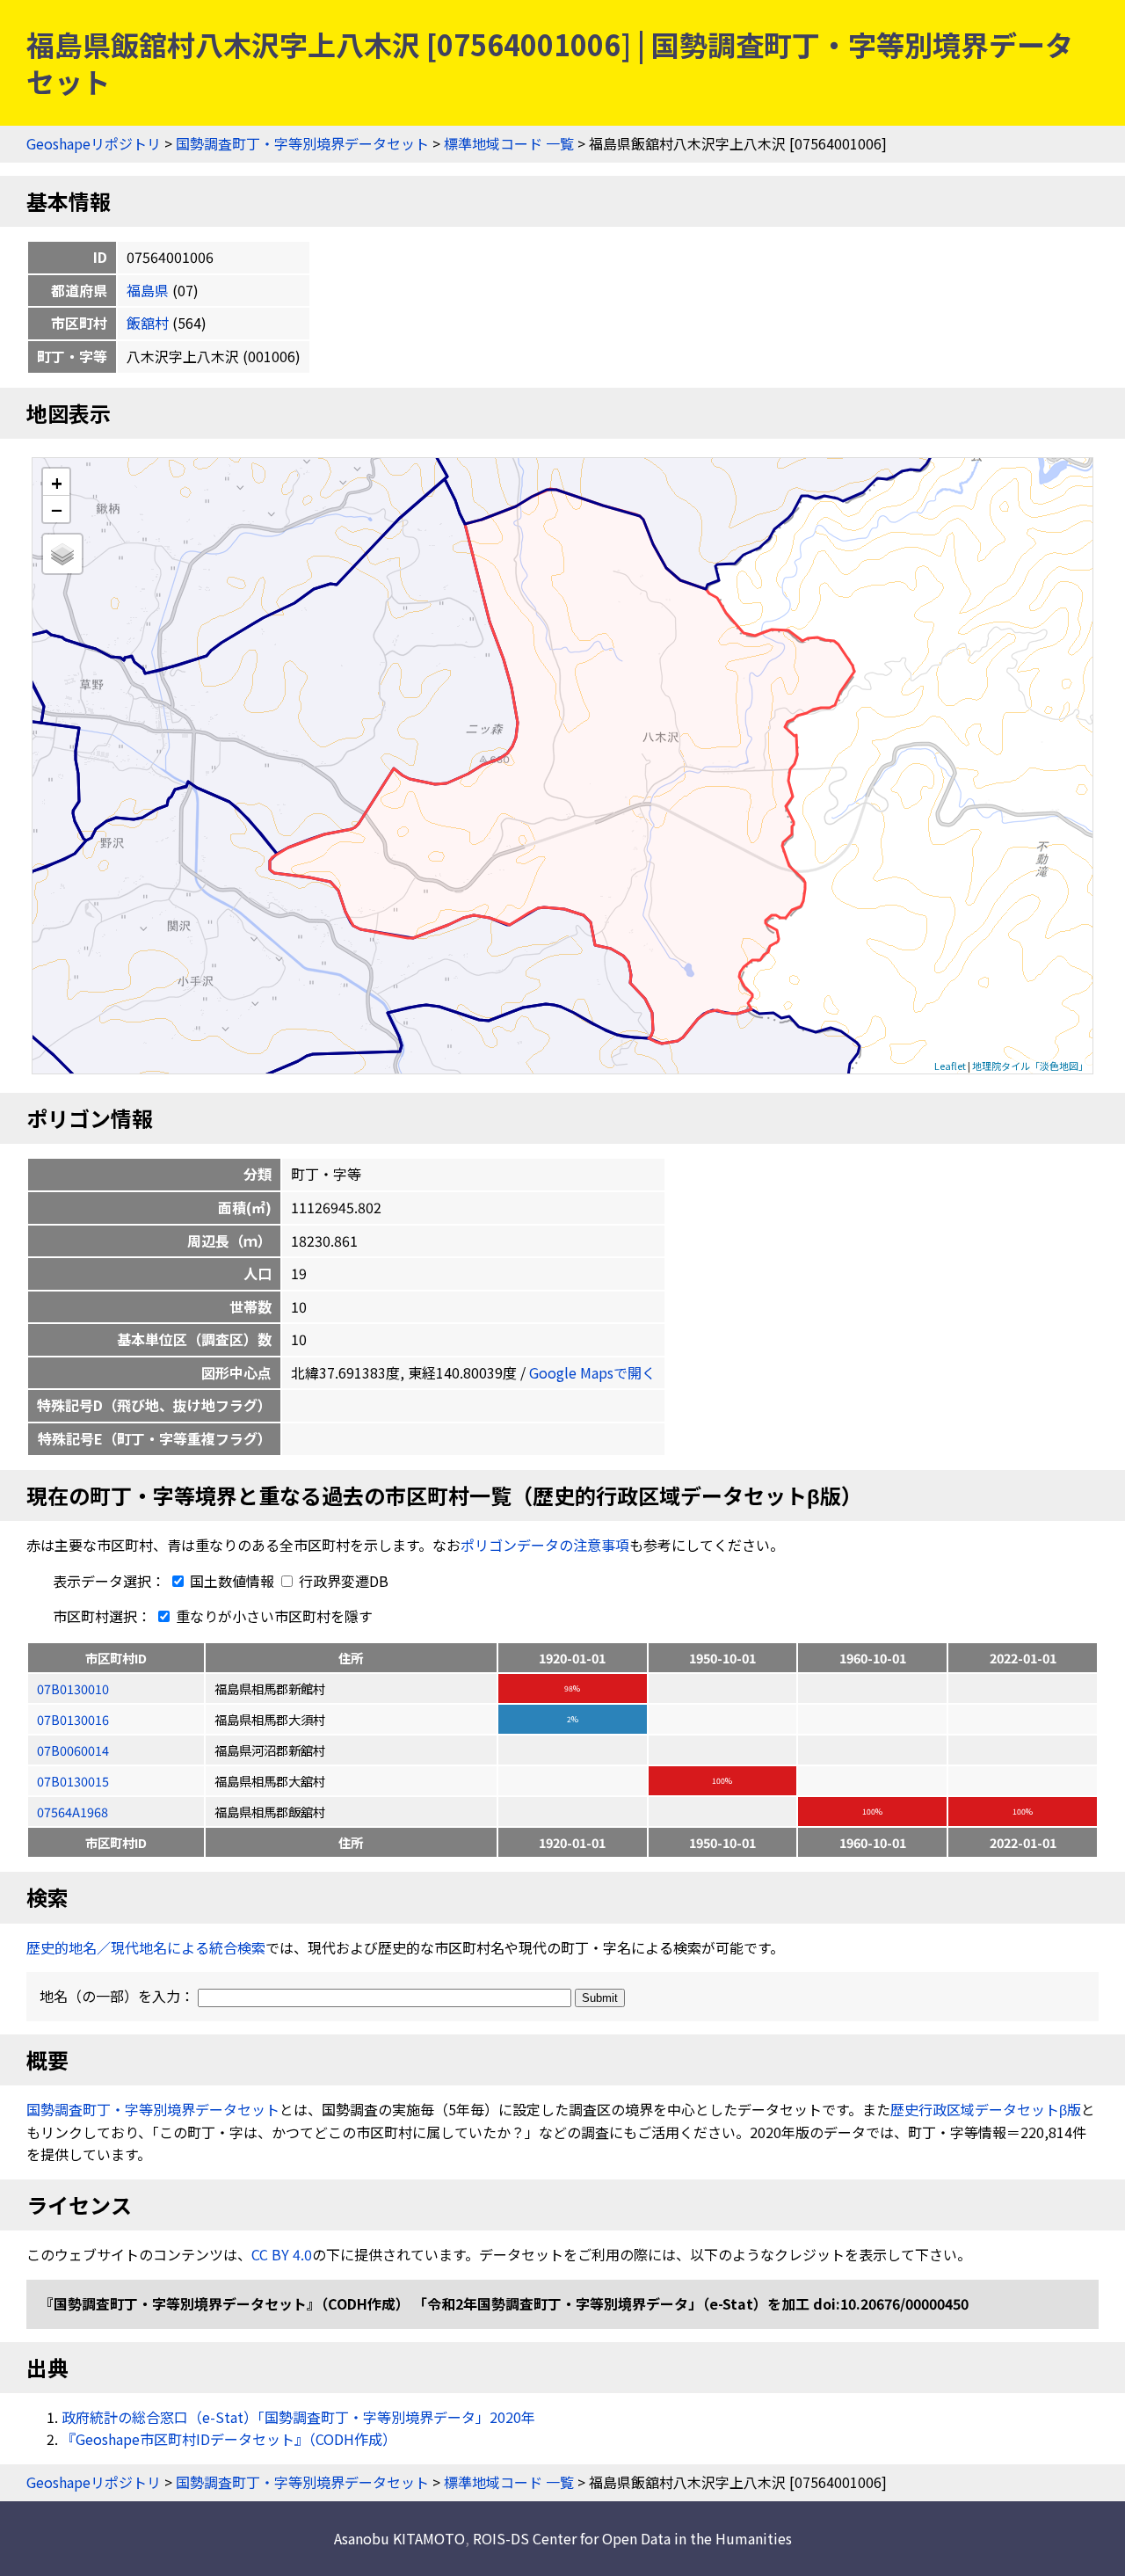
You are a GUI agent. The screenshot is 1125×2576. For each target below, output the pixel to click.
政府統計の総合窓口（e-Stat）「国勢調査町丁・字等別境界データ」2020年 (298, 2417)
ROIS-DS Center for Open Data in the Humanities (632, 2538)
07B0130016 (73, 1719)
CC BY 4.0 (282, 2254)
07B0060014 (73, 1750)
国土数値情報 (232, 1581)
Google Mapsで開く (592, 1372)
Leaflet (950, 1066)
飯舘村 (148, 323)
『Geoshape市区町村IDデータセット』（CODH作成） (229, 2439)
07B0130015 (73, 1781)
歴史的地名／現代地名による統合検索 (146, 1947)
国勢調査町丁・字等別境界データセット (302, 143)
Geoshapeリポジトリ (94, 143)
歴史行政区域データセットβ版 (986, 2109)
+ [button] (57, 482)
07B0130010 (73, 1688)
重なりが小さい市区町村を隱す (272, 1616)
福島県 (148, 290)
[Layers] (62, 554)
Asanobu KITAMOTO (399, 2538)
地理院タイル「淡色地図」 (1030, 1066)
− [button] (57, 509)
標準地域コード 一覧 (509, 143)
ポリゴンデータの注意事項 (545, 1545)
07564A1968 (73, 1812)
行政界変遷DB (342, 1581)
